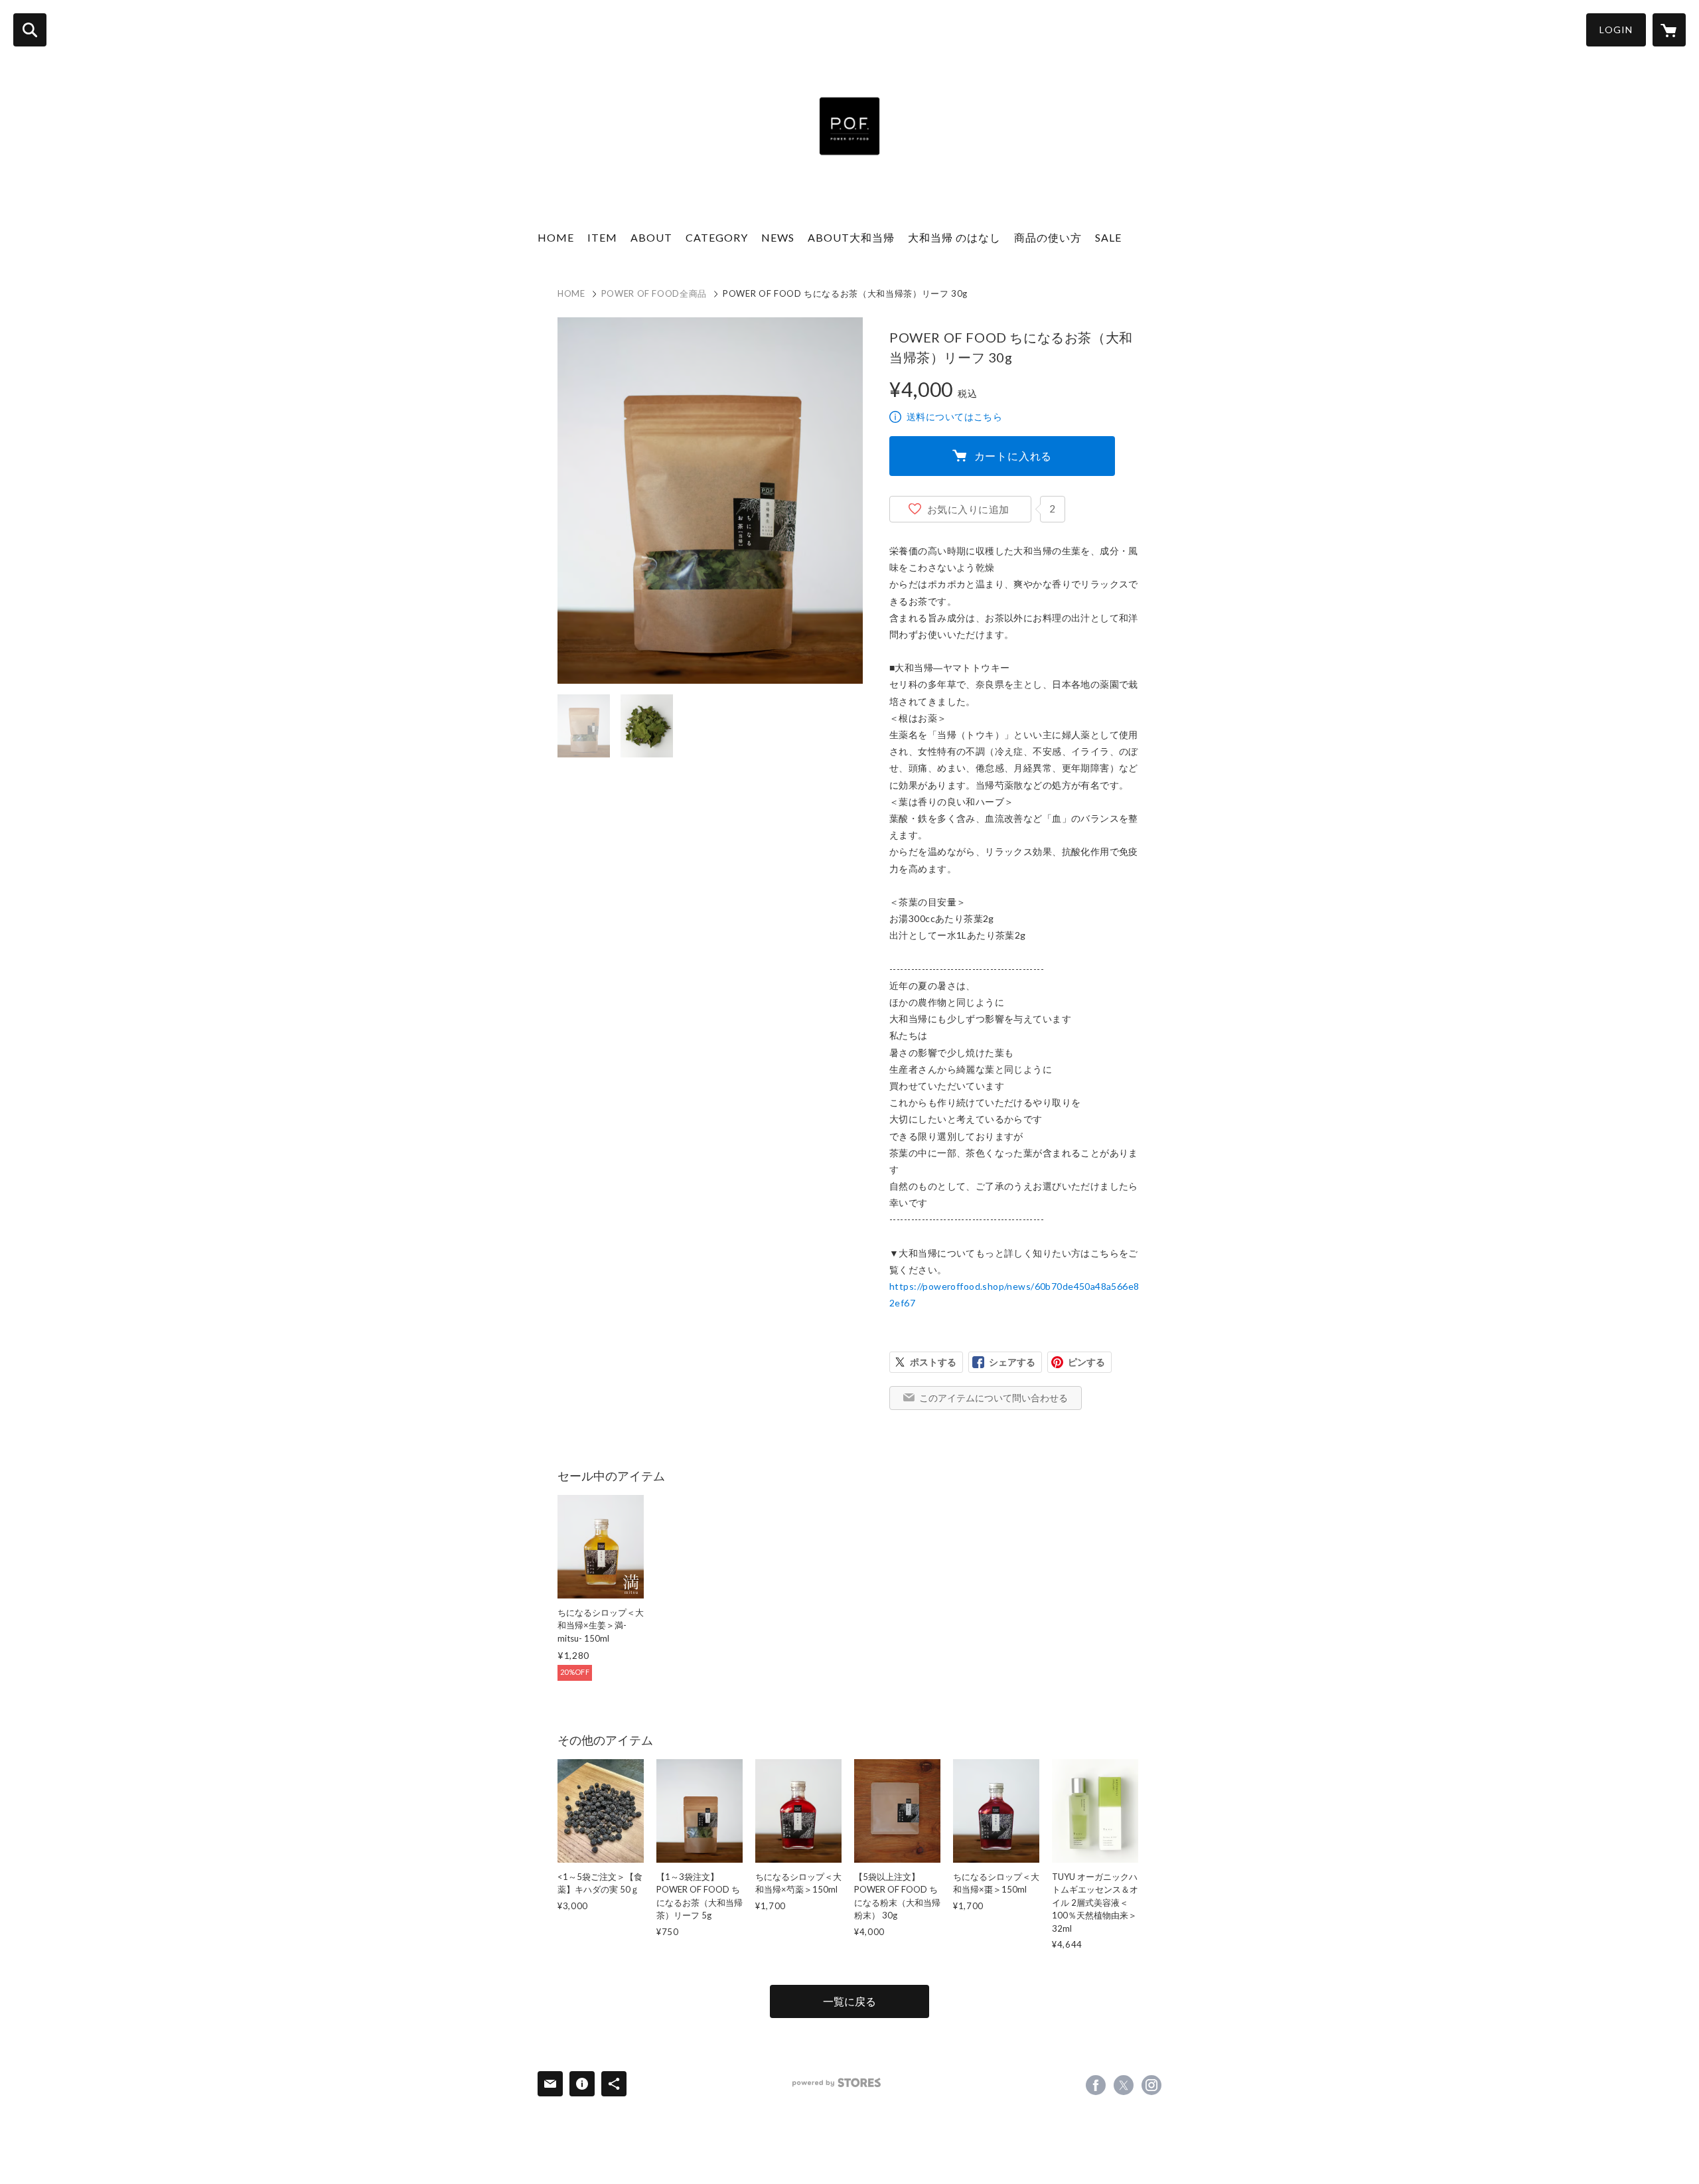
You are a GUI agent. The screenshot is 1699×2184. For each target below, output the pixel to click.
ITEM (602, 237)
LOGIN (1616, 30)
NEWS (778, 237)
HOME (556, 237)
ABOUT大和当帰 (851, 237)
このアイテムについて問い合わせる (994, 1398)
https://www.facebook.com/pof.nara (1096, 2085)
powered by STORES (837, 2083)
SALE (1108, 237)
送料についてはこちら (954, 417)
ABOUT (651, 237)
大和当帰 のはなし (954, 237)
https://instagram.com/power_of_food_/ (1151, 2085)
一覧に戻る (849, 2001)
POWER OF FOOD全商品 (654, 293)
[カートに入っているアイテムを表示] (1669, 30)
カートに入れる (1013, 456)
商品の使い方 (1048, 237)
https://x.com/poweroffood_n (1124, 2085)
